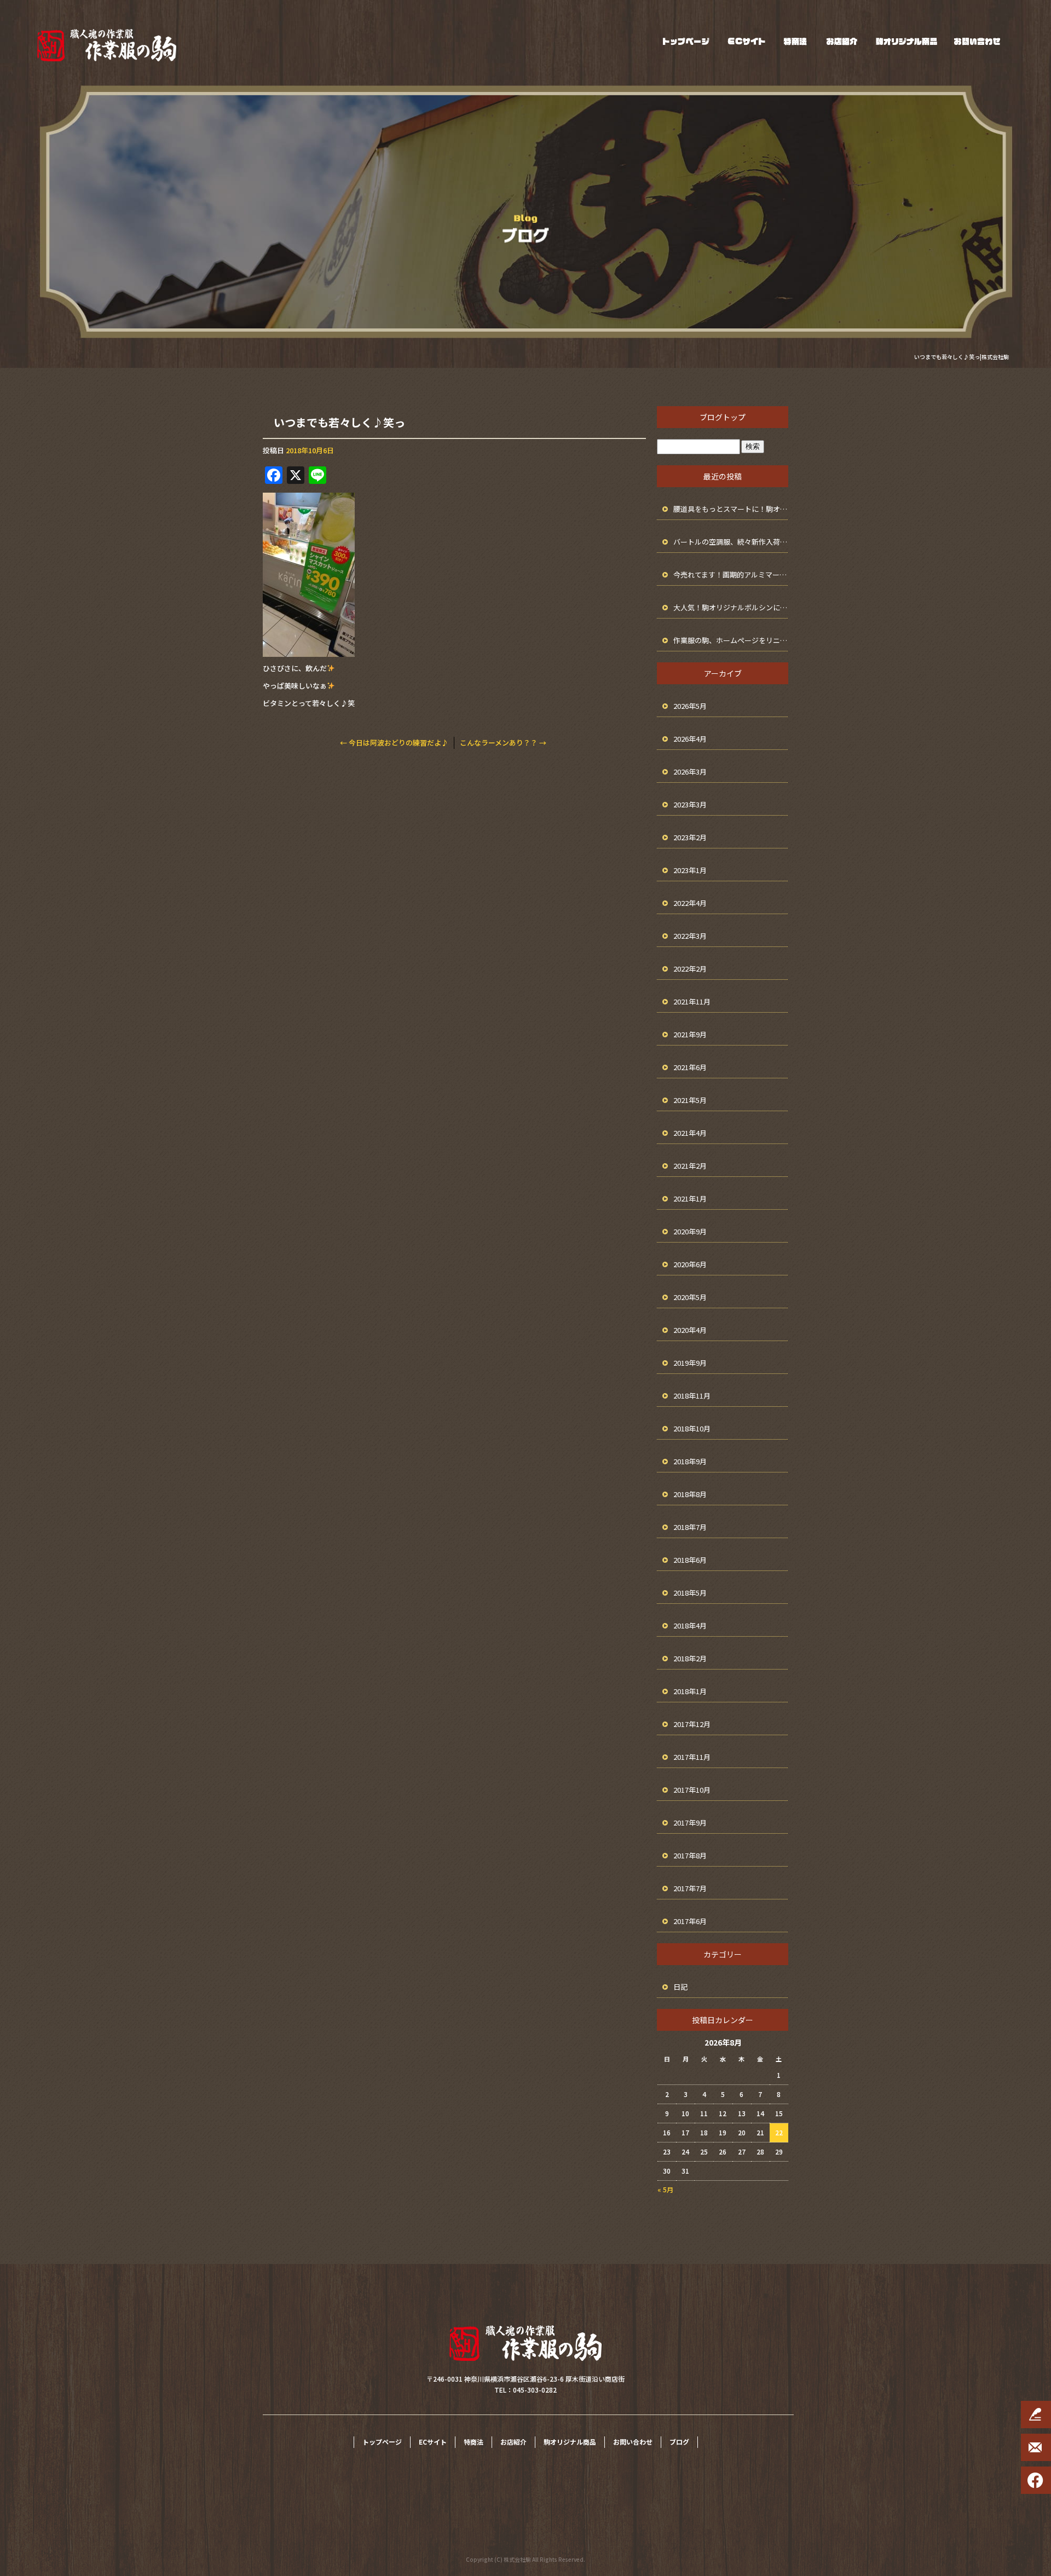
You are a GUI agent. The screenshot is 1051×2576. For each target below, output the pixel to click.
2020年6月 (690, 1264)
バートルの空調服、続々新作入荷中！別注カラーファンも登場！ (731, 542)
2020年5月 (690, 1297)
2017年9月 (690, 1823)
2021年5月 (690, 1100)
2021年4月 (690, 1133)
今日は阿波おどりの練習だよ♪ (394, 743)
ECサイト (746, 41)
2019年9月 (690, 1363)
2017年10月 (692, 1790)
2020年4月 (690, 1330)
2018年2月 (690, 1658)
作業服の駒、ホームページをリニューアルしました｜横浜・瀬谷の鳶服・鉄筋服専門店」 (731, 640)
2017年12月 (692, 1724)
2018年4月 (690, 1625)
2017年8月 (690, 1855)
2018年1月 (690, 1691)
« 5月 (665, 2189)
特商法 (795, 41)
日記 (680, 1987)
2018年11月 (692, 1396)
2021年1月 (690, 1199)
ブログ (679, 2442)
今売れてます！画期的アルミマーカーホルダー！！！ (731, 574)
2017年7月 (690, 1888)
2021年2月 (690, 1166)
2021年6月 (690, 1067)
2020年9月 (690, 1231)
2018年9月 (690, 1461)
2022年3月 (690, 936)
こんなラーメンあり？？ (503, 743)
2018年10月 (692, 1428)
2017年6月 (690, 1921)
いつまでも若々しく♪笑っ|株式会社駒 (962, 357)
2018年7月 (690, 1527)
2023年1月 (690, 870)
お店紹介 (842, 41)
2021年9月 (690, 1034)
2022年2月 (690, 969)
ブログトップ (723, 417)
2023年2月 (690, 837)
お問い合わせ (977, 41)
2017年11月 (692, 1757)
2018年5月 (690, 1593)
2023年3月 (690, 804)
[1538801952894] (309, 650)
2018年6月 (690, 1560)
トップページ (686, 41)
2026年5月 (690, 706)
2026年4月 (690, 739)
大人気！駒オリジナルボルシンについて (731, 607)
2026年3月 (690, 772)
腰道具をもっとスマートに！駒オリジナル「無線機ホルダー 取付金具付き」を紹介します (731, 509)
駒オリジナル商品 (906, 41)
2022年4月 (690, 903)
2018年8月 (690, 1494)
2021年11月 (692, 1001)
